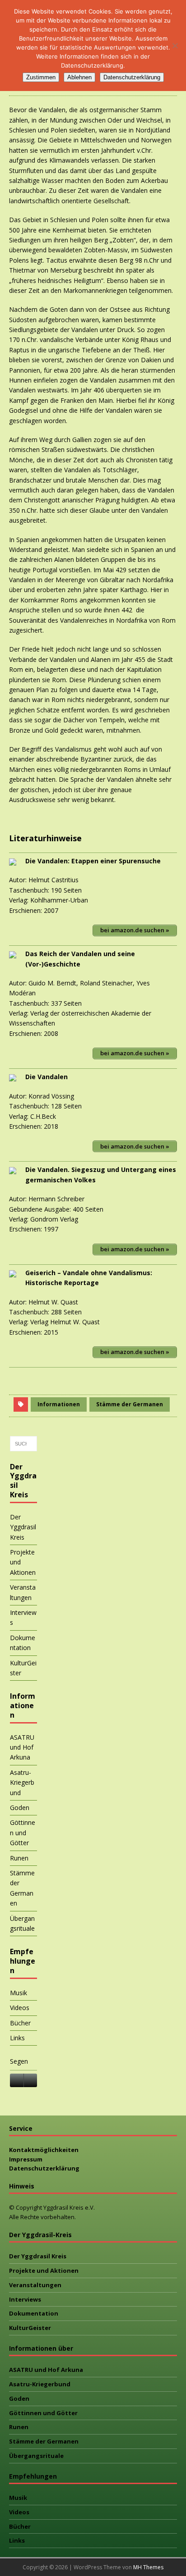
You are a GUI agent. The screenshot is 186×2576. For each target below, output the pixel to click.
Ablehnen (79, 77)
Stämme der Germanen (130, 1404)
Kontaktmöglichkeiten (44, 2150)
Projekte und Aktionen (23, 1562)
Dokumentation (23, 1643)
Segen (19, 2061)
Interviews (23, 1617)
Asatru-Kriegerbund (22, 1783)
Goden (20, 1808)
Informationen (59, 1404)
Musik (19, 1993)
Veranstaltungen (23, 1592)
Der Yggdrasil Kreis (23, 1527)
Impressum (26, 2159)
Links (17, 2038)
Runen (19, 1858)
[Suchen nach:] (23, 1444)
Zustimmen (41, 77)
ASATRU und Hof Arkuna (22, 1747)
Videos (20, 2008)
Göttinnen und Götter (23, 1833)
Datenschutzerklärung (44, 2168)
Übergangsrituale (22, 1923)
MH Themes (148, 2567)
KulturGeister (23, 1668)
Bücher (20, 2023)
